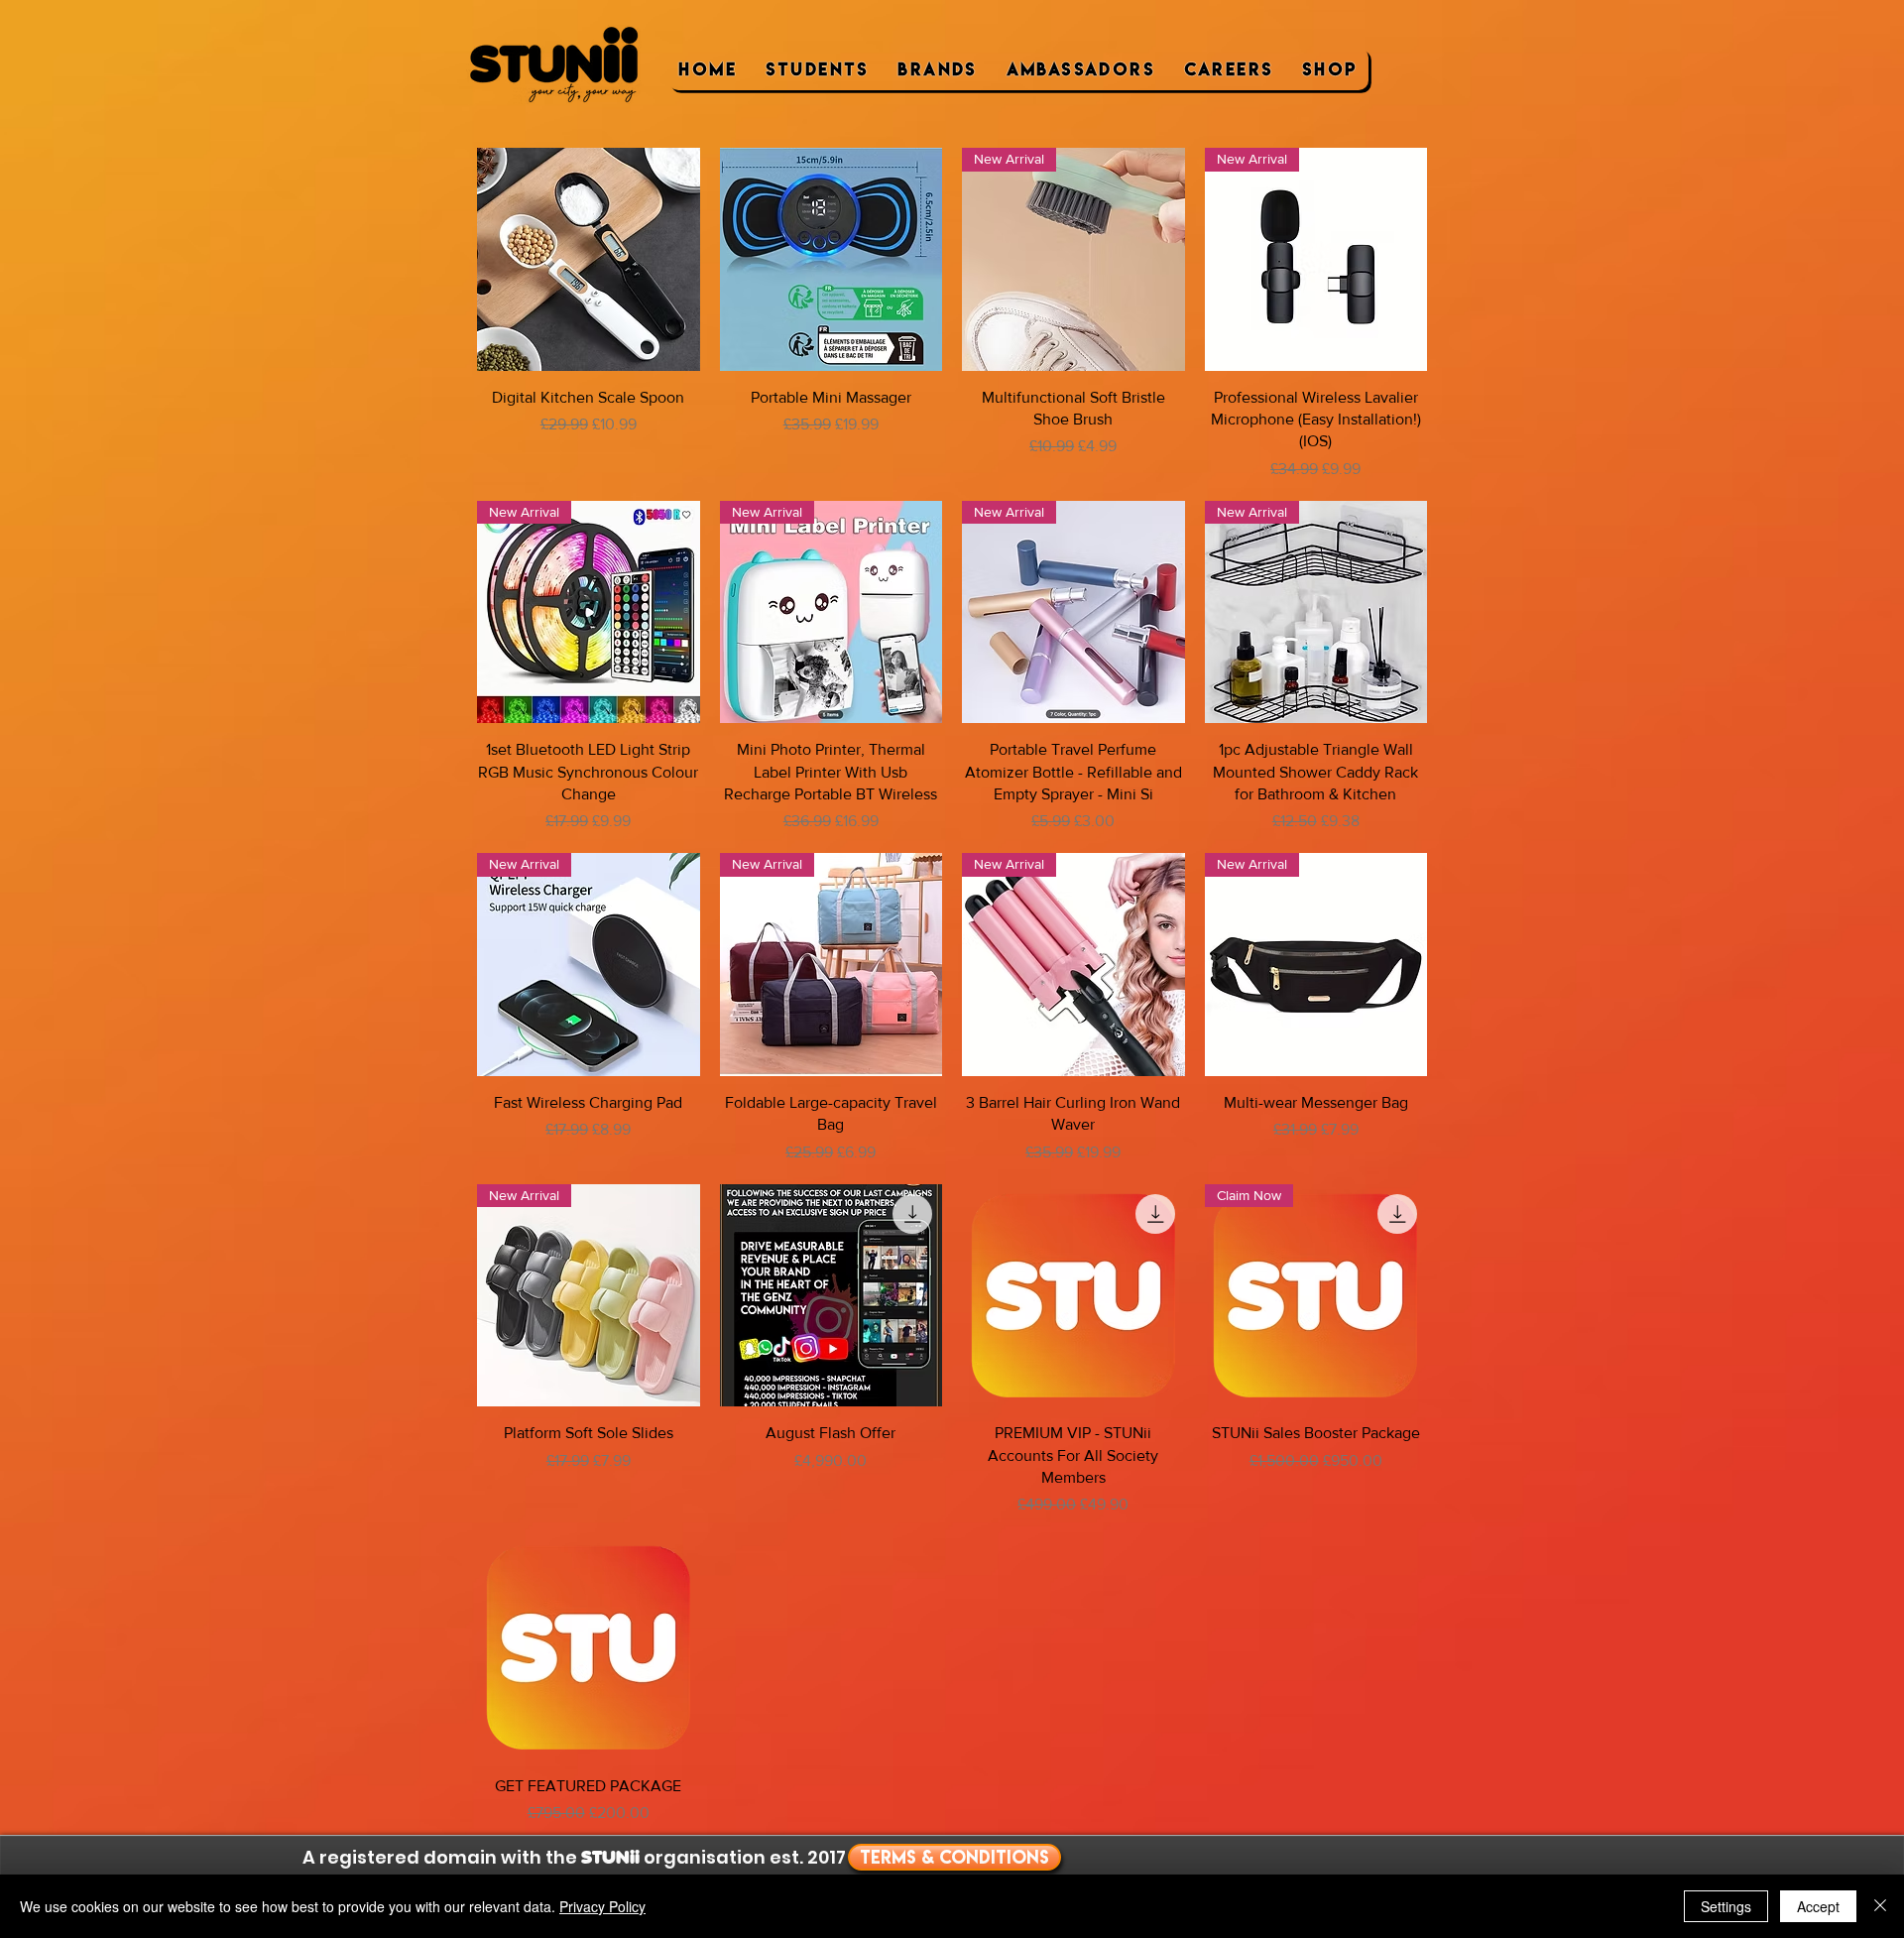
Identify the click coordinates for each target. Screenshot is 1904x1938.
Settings (1726, 1906)
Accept (1818, 1906)
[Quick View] (589, 259)
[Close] (1880, 1906)
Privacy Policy (602, 1906)
